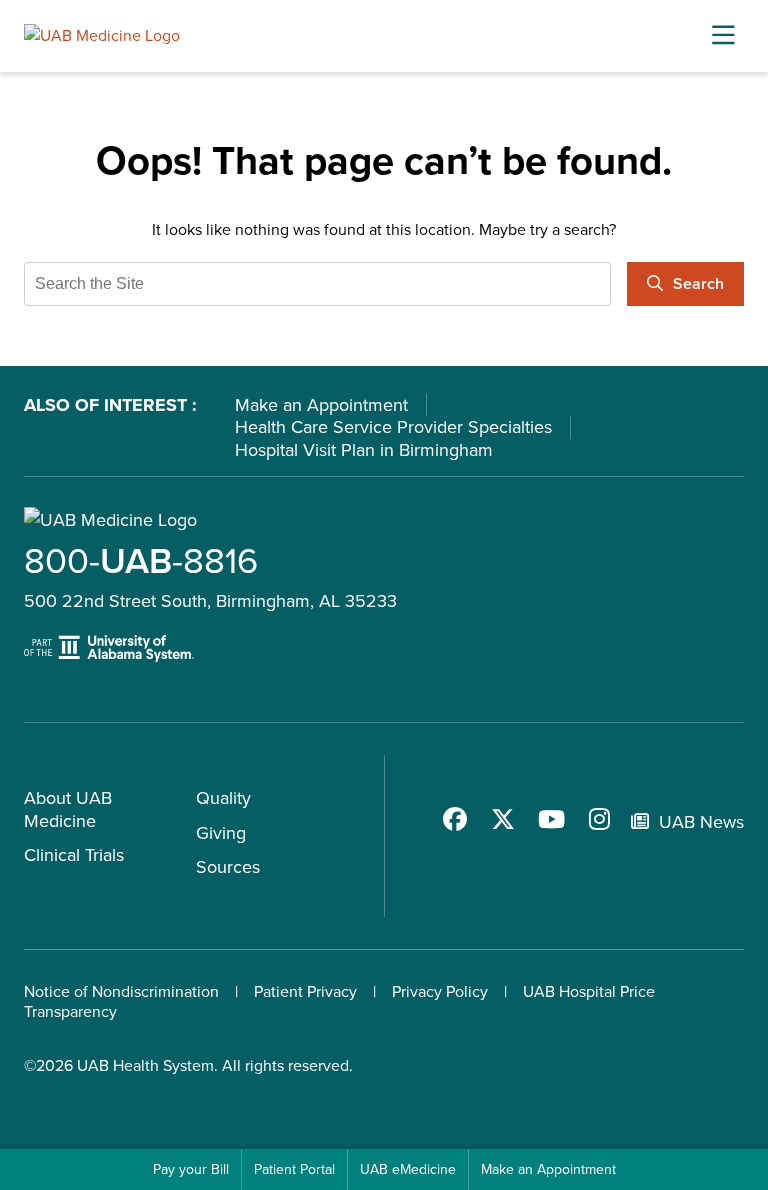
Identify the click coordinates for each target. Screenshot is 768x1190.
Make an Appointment (321, 405)
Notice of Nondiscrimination (121, 991)
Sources (228, 867)
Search (698, 283)
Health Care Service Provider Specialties (393, 427)
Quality (223, 798)
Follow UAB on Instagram (599, 819)
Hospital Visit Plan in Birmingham (364, 450)
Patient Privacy (305, 991)
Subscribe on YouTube (551, 819)
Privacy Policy (440, 991)
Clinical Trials (74, 855)
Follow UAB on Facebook (455, 819)
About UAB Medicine (68, 809)
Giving (221, 833)
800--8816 (141, 560)
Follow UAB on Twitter (503, 819)
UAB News (701, 822)
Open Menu (723, 36)
